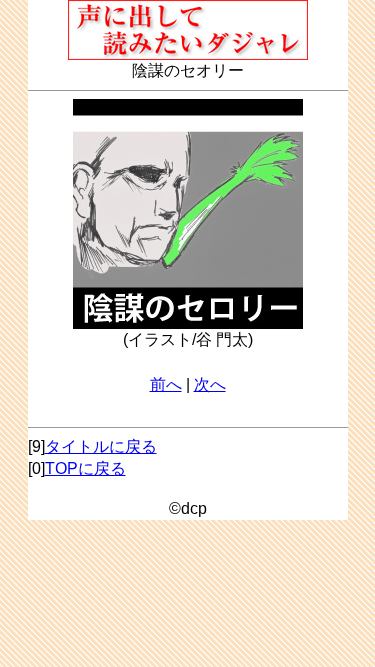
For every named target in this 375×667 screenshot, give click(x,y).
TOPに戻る (85, 468)
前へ (166, 384)
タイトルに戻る (101, 446)
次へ (210, 384)
